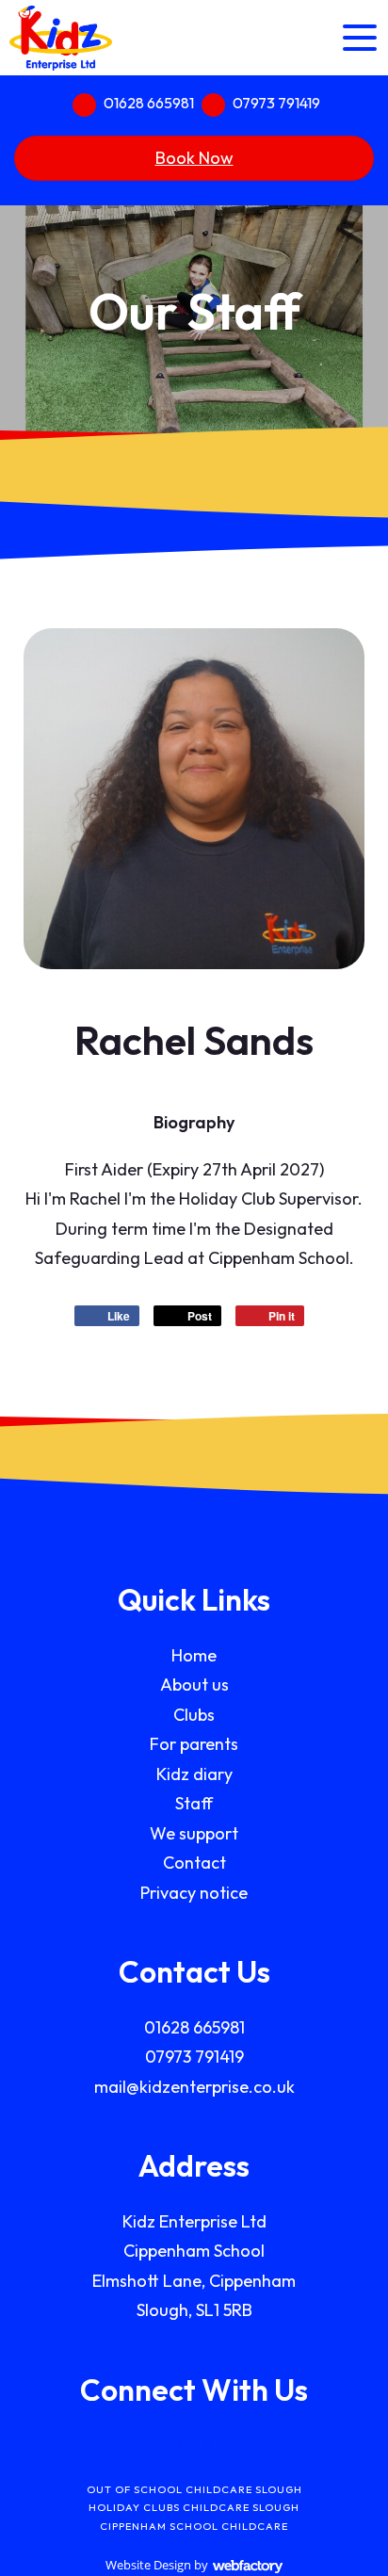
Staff (194, 1803)
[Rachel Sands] (194, 799)
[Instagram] (222, 2447)
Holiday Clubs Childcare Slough (194, 2507)
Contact (194, 1863)
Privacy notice (194, 1893)
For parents (194, 1744)
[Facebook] (166, 2447)
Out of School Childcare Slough (194, 2489)
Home (194, 1655)
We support (194, 1833)
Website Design (148, 2565)
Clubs (194, 1715)
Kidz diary (194, 1774)
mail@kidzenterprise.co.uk (194, 2087)
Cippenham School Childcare (194, 2526)
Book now (194, 158)
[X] (194, 2447)
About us (194, 1685)
